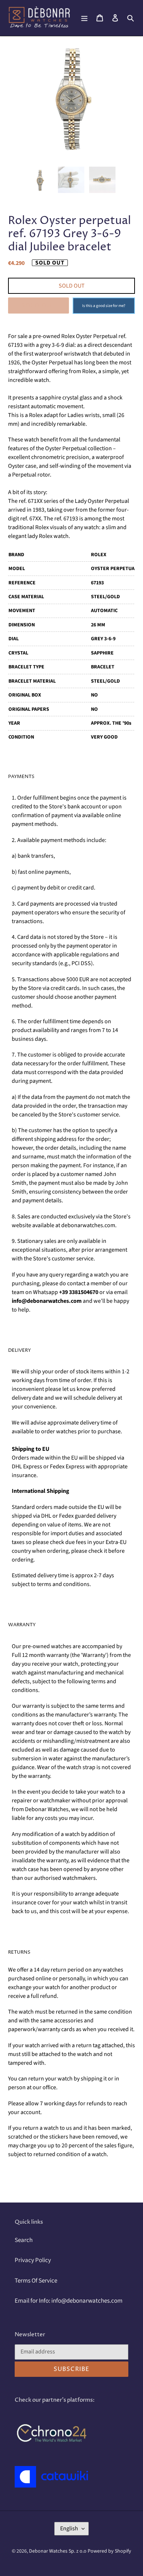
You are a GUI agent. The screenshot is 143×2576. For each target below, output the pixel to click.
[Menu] (84, 18)
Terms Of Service (36, 2281)
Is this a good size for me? (104, 306)
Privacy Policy (33, 2260)
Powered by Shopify (109, 2551)
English (69, 2528)
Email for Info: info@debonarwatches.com (69, 2301)
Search (24, 2240)
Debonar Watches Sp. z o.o (58, 2551)
